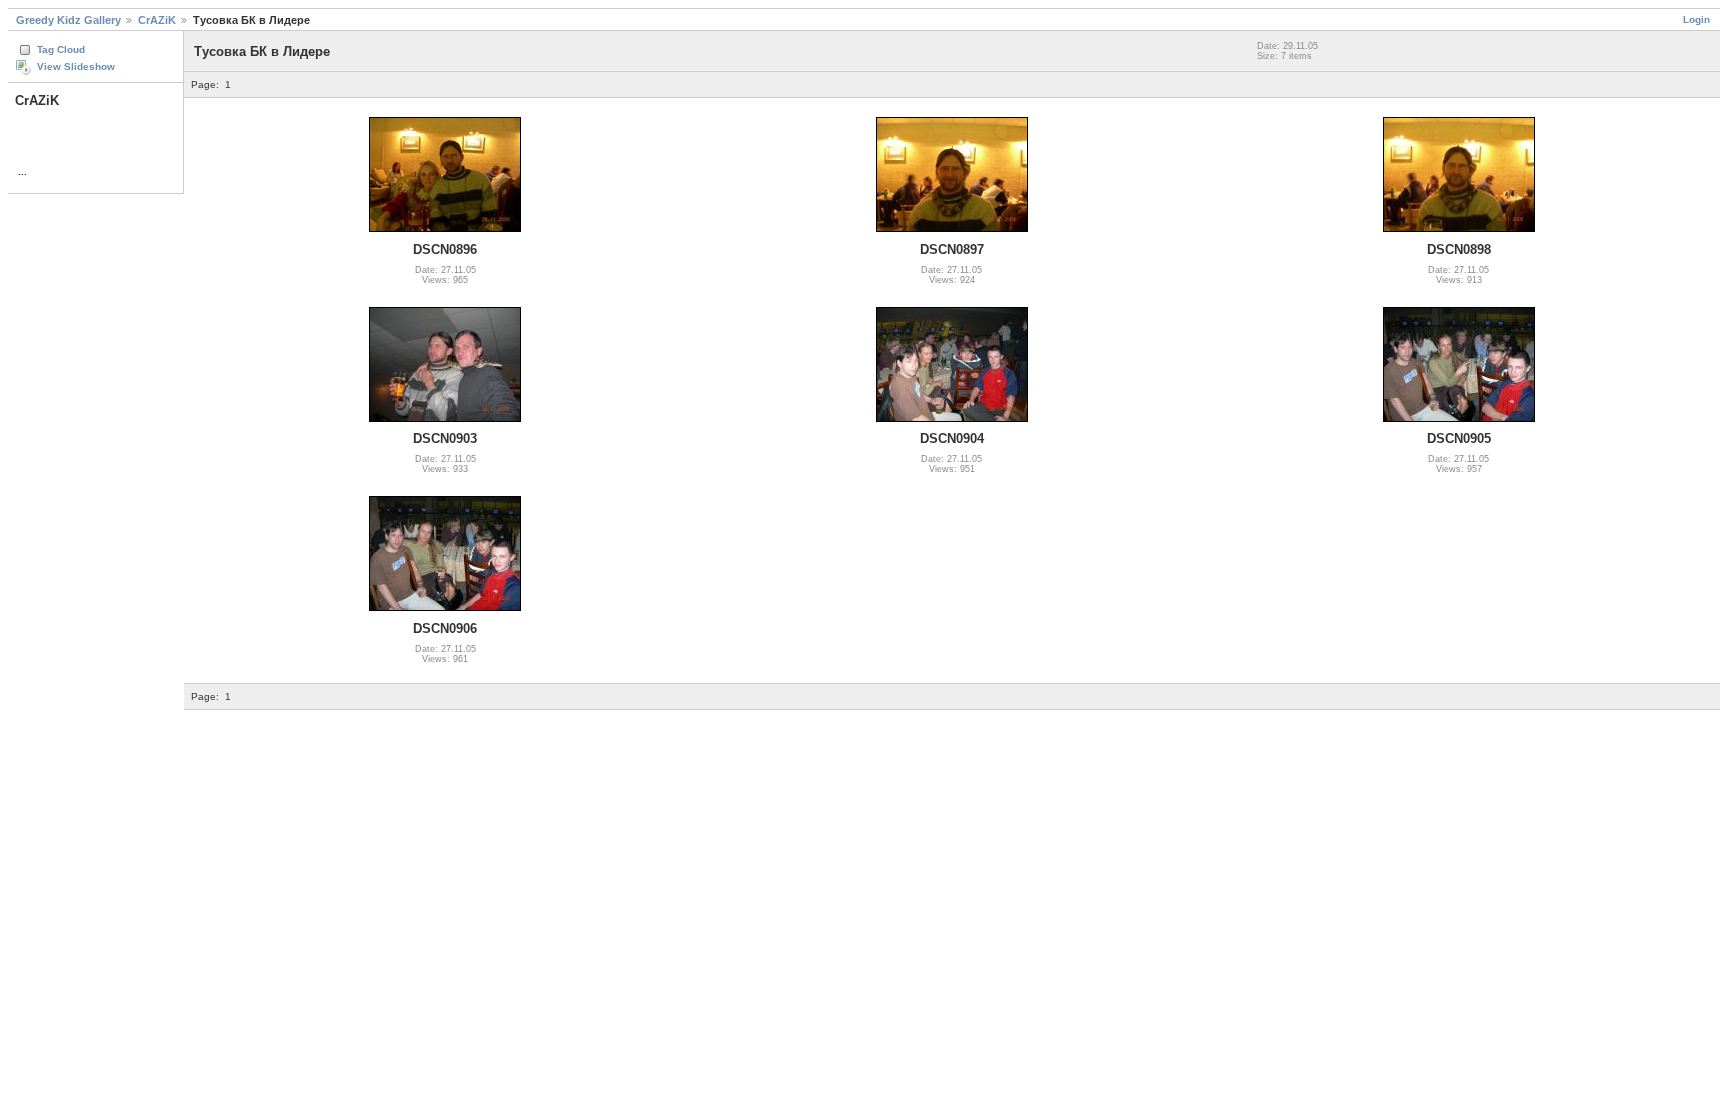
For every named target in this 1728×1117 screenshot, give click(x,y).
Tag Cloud (61, 49)
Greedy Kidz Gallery (68, 20)
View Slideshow (76, 66)
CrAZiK (157, 20)
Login (1696, 19)
